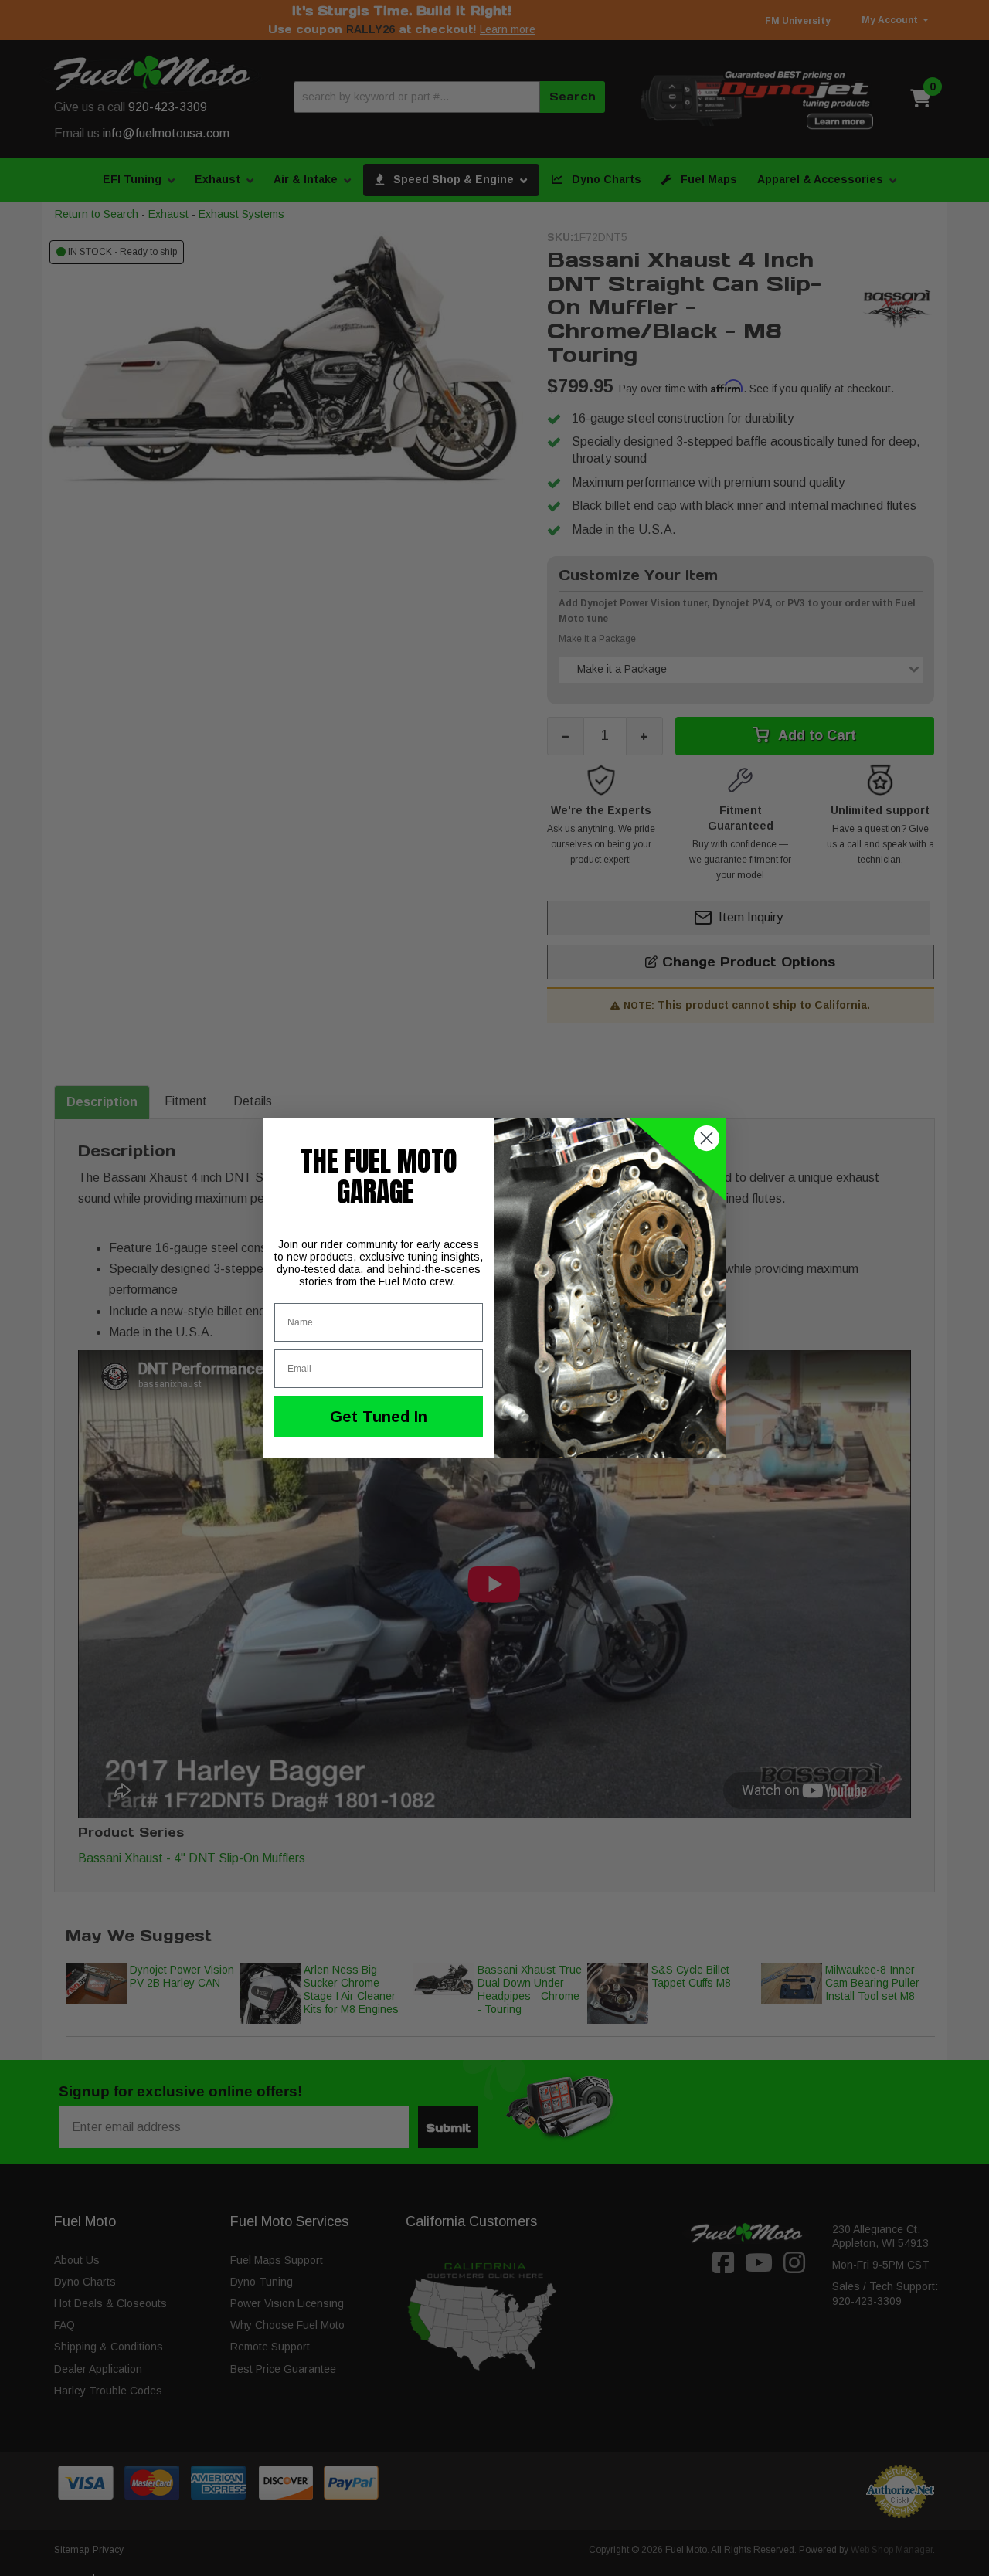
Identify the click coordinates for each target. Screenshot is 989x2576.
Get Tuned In (379, 1417)
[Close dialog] (707, 1138)
